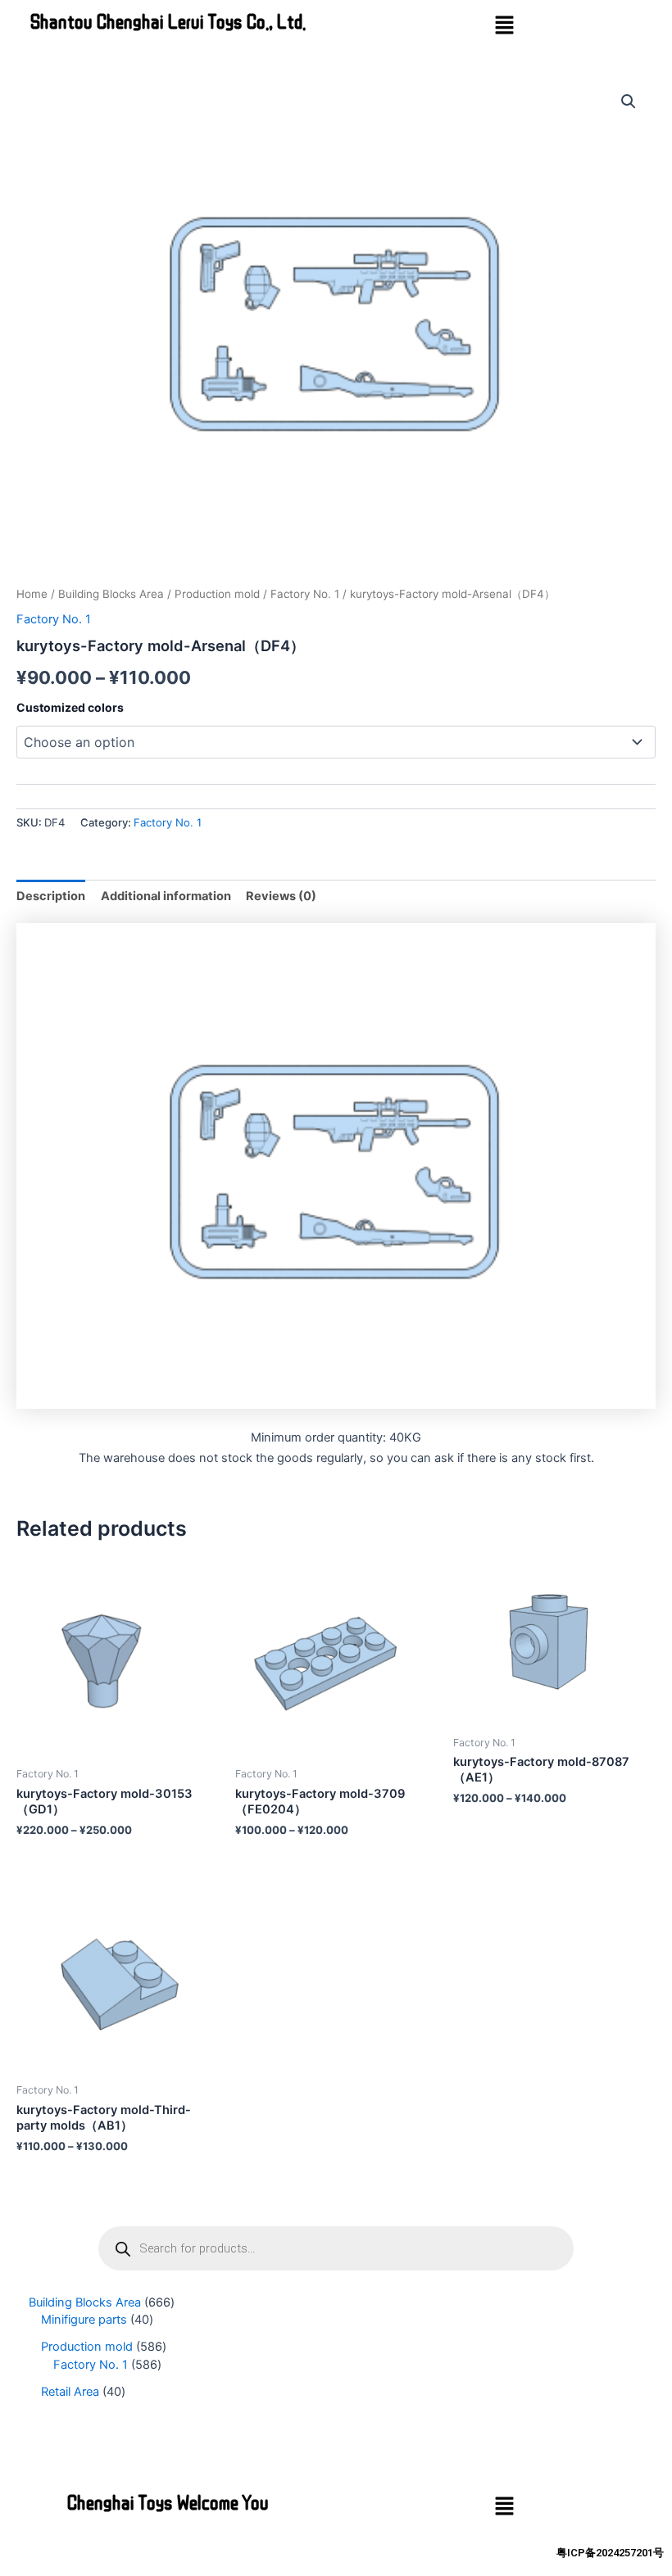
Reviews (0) (281, 896)
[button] (504, 26)
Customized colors (70, 707)
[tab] (51, 896)
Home (32, 594)
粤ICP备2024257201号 (610, 2553)
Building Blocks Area (111, 594)
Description (51, 896)
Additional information (166, 896)
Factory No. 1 (305, 594)
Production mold (217, 594)
